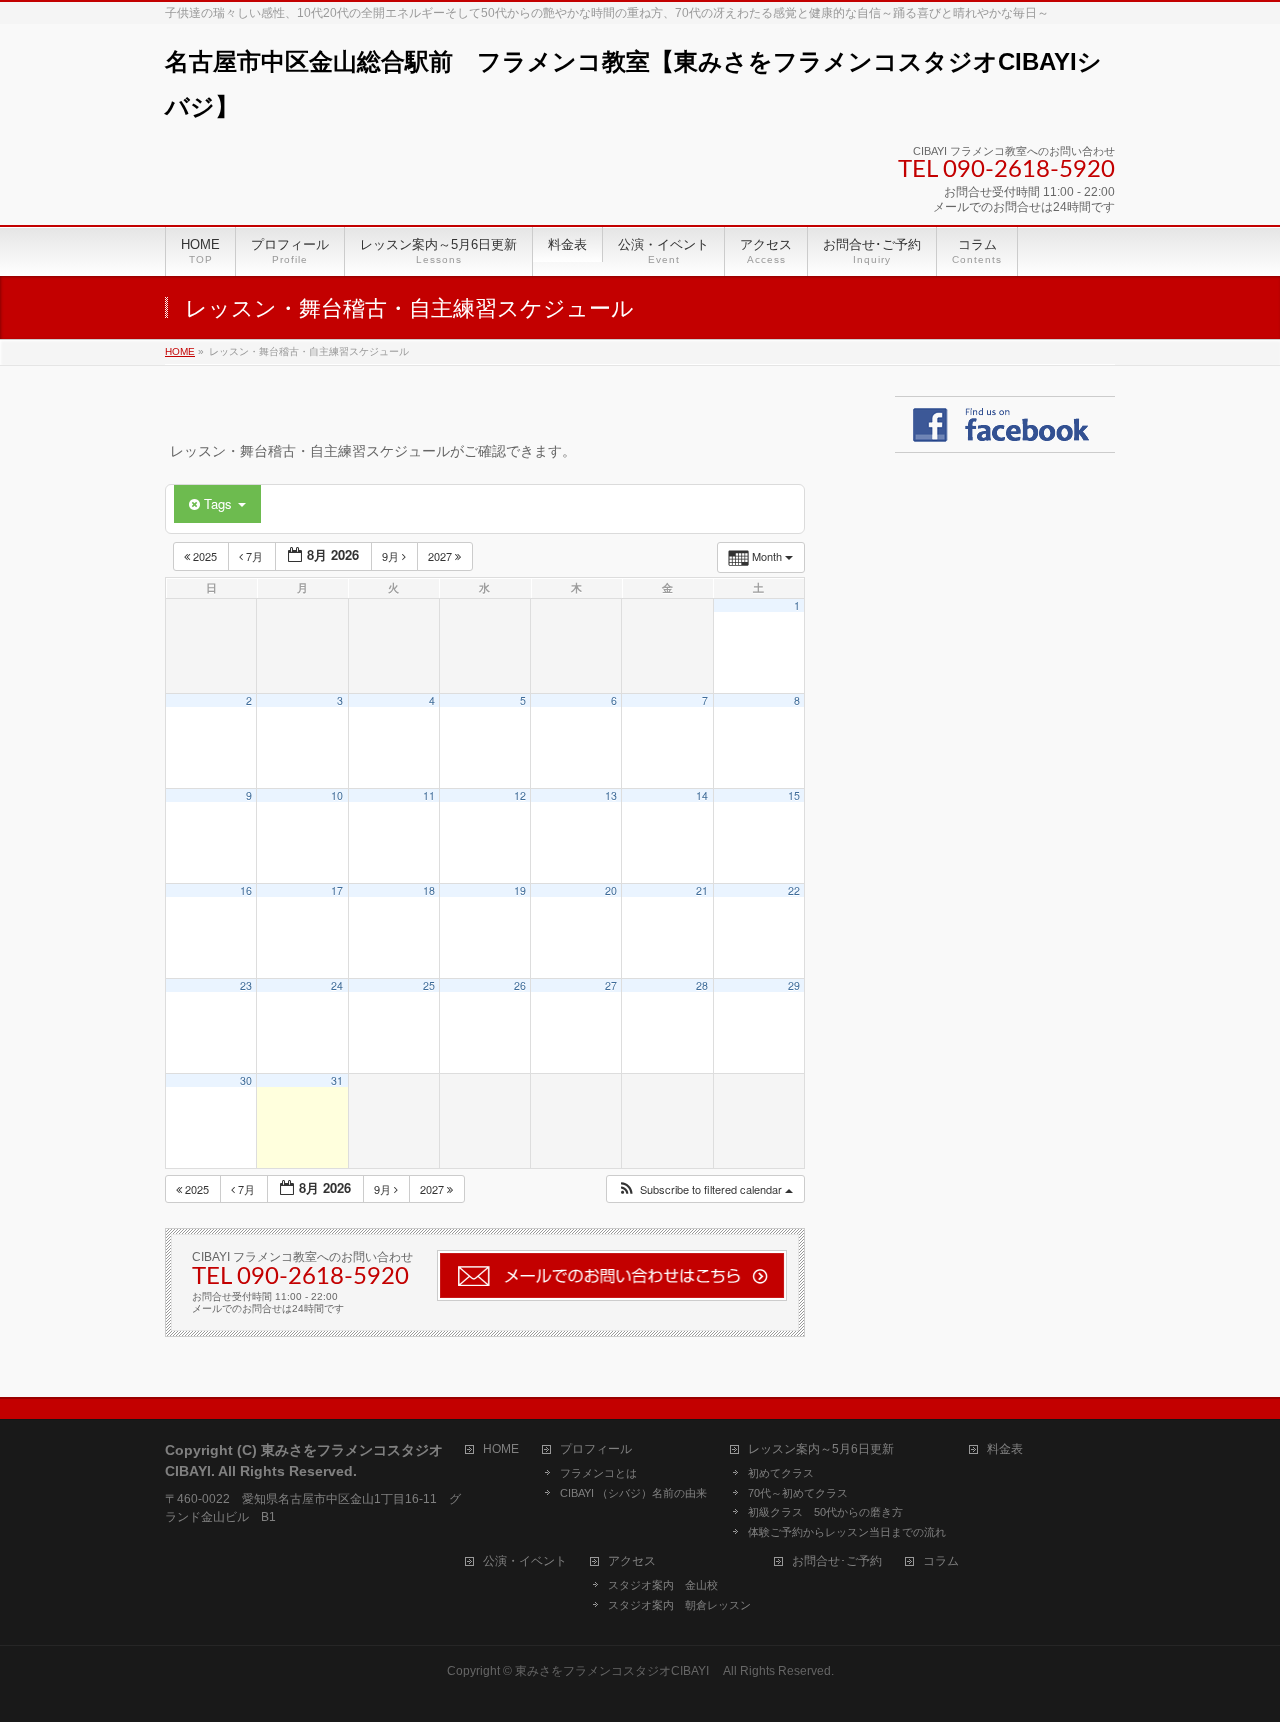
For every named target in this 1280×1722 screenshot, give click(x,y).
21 (702, 890)
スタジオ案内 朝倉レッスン (679, 1605)
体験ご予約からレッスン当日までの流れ (847, 1532)
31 (337, 1080)
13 (611, 795)
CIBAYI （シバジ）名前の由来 (633, 1493)
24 (337, 985)
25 (429, 985)
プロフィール (596, 1449)
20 (611, 890)
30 (246, 1080)
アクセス (632, 1561)
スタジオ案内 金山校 (663, 1585)
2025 (205, 556)
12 (520, 795)
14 (702, 795)
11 (429, 795)
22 (794, 890)
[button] (705, 1189)
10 (337, 795)
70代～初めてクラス (798, 1493)
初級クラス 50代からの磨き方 (825, 1512)
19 (520, 890)
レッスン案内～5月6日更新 (821, 1449)
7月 (254, 556)
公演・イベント (525, 1561)
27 (611, 985)
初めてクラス (781, 1473)
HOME (501, 1449)
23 (246, 985)
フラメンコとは (598, 1473)
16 (246, 890)
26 (520, 985)
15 (794, 795)
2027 (441, 556)
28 (702, 985)
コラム (941, 1561)
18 (429, 890)
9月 (392, 556)
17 (337, 890)
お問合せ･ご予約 (837, 1561)
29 (794, 985)
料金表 (1005, 1449)
